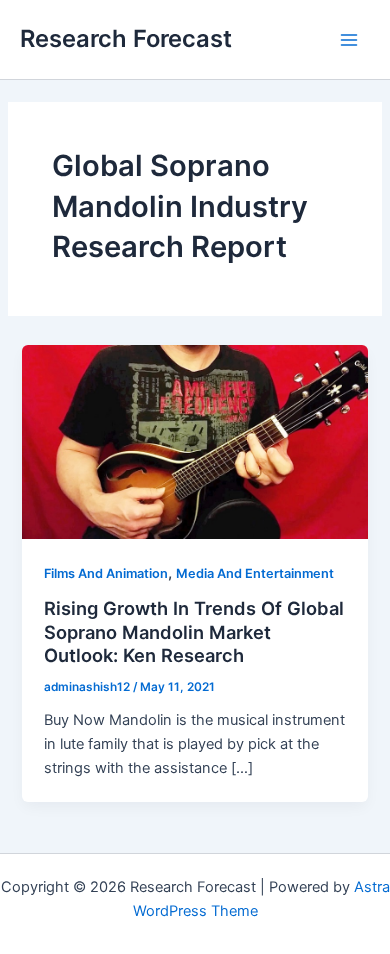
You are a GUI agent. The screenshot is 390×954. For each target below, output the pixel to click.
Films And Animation (106, 573)
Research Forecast (126, 38)
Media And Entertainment (255, 573)
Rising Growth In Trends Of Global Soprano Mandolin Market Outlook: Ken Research (194, 631)
